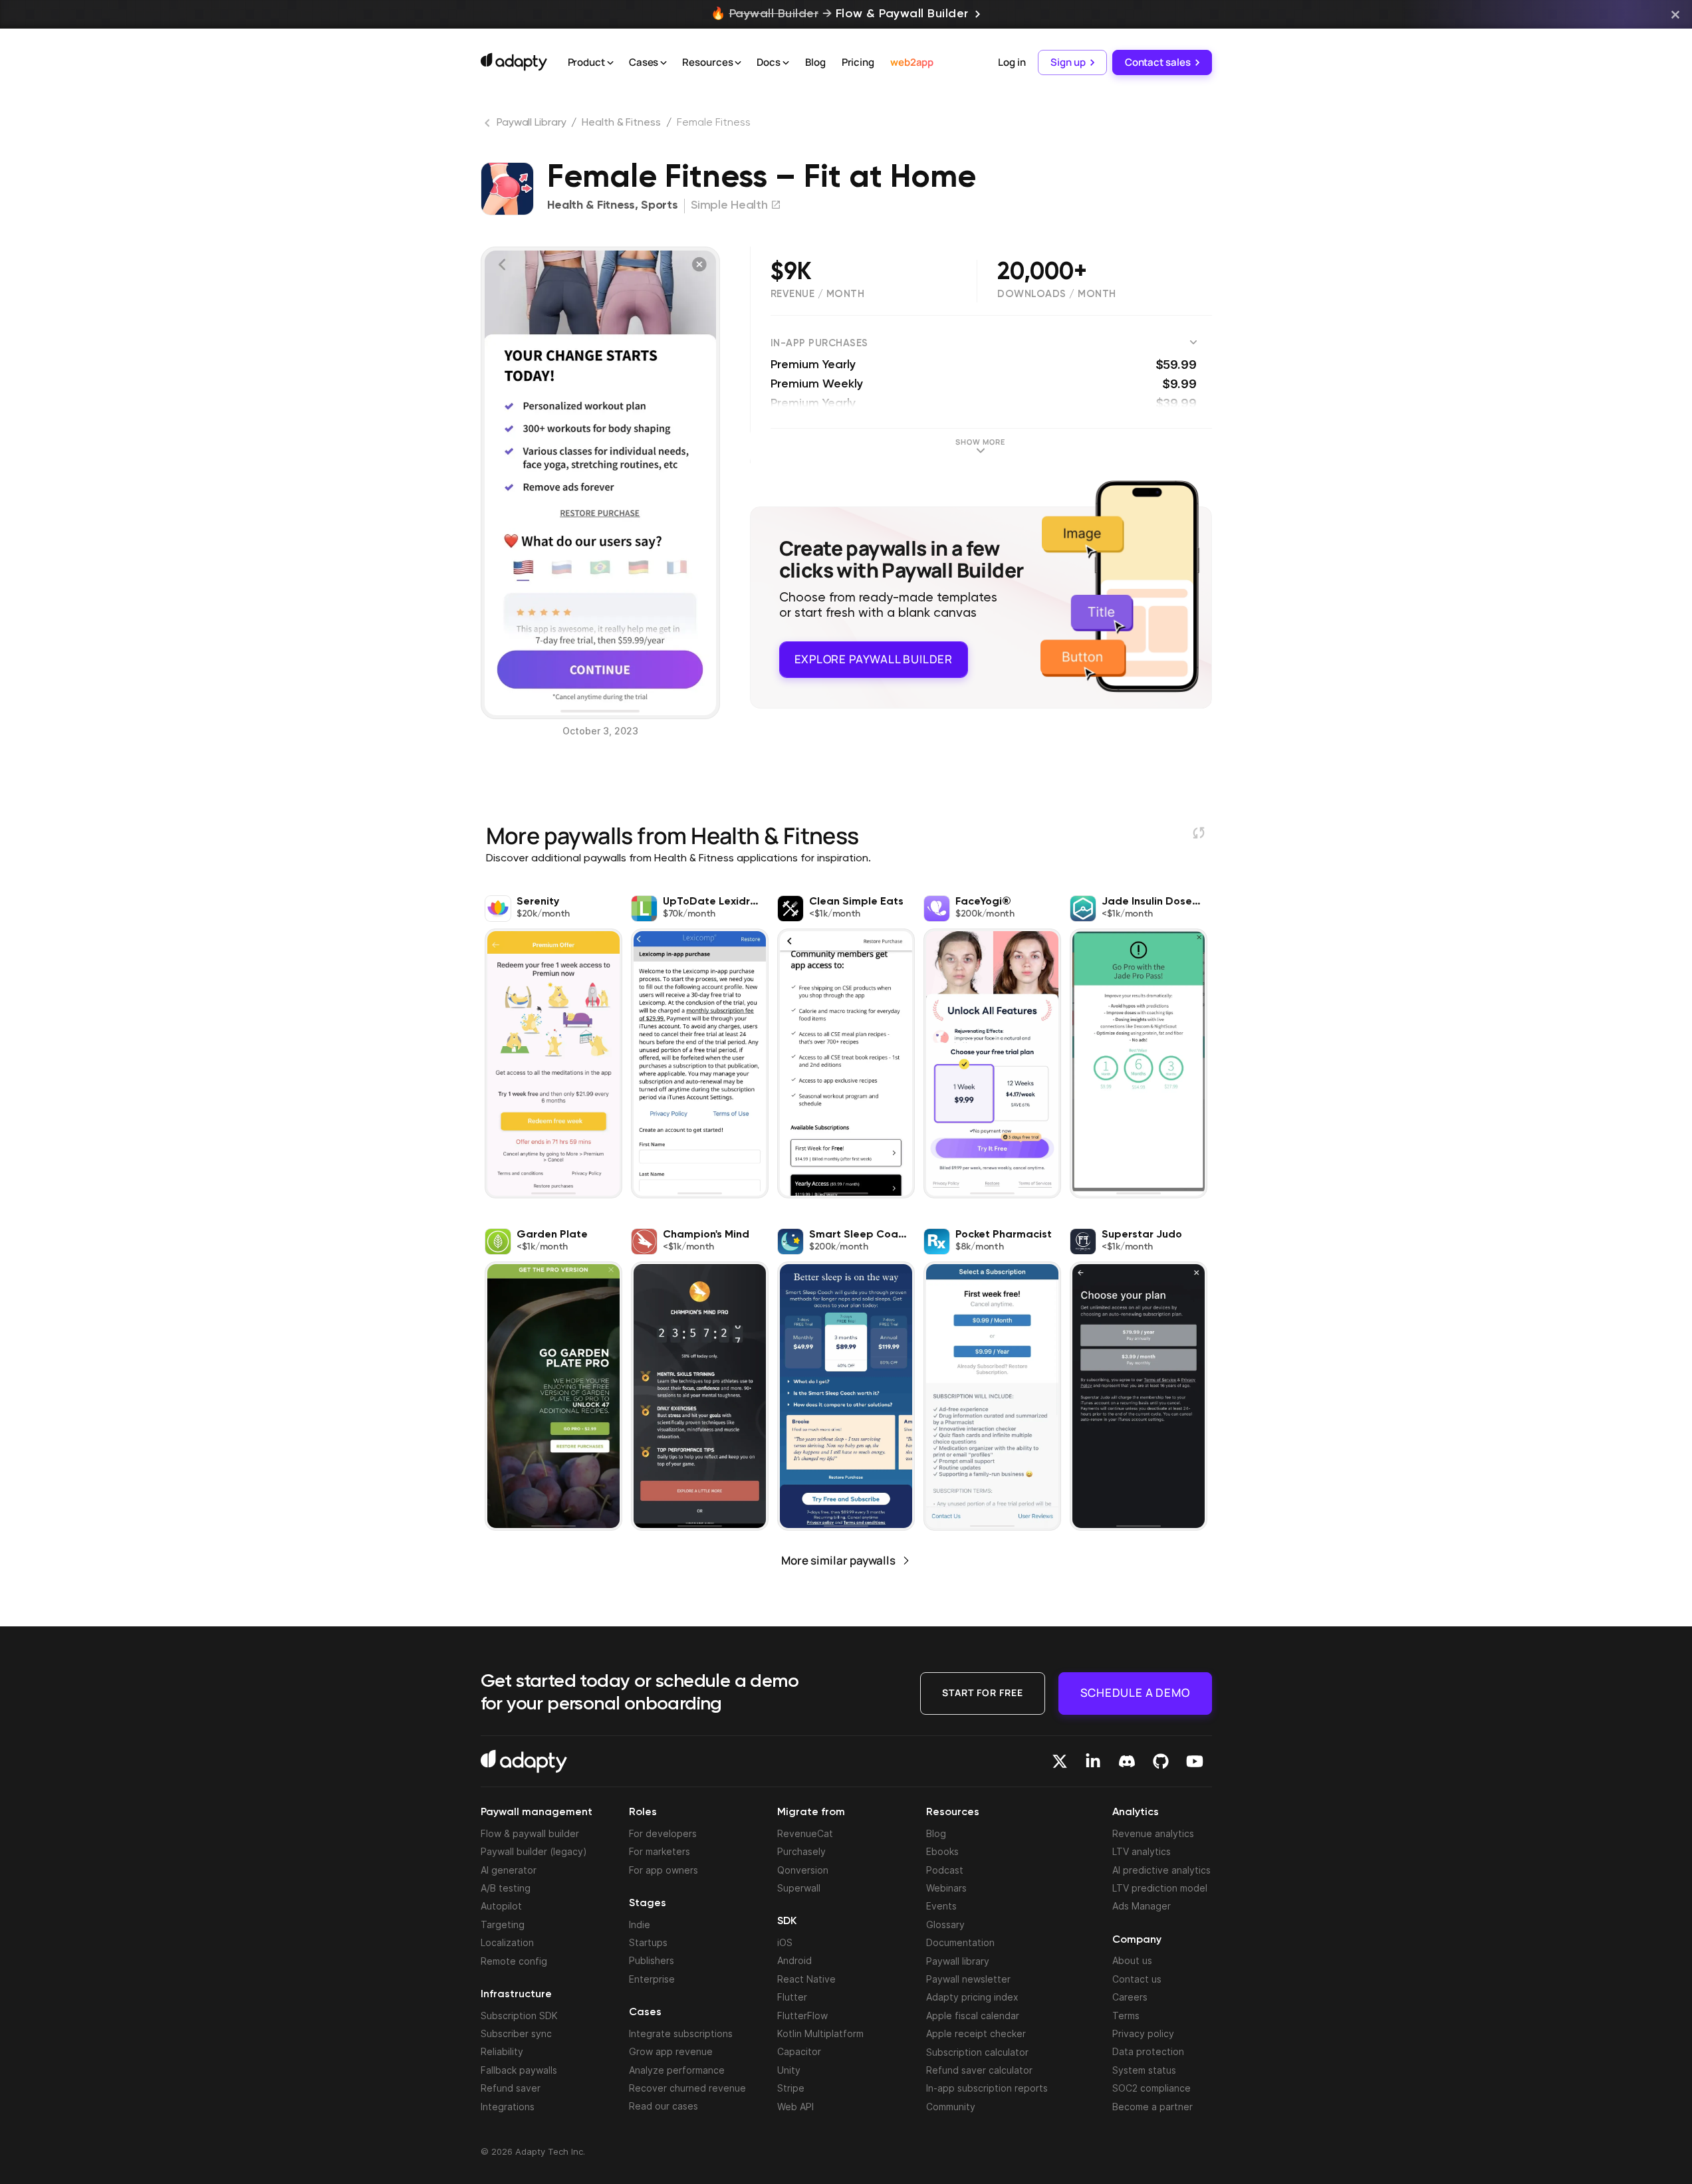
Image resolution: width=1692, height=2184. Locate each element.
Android (794, 1960)
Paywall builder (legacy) (534, 1851)
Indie (640, 1924)
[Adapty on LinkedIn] (1093, 1761)
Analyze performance (677, 2070)
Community (951, 2107)
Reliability (502, 2051)
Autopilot (501, 1906)
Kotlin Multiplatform (820, 2033)
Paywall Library (532, 123)
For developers (663, 1833)
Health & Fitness (621, 123)
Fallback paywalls (519, 2070)
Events (941, 1906)
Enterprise (652, 1979)
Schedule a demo (1135, 1693)
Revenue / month (818, 294)
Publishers (652, 1960)
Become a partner (1152, 2107)
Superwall (799, 1888)
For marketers (660, 1851)
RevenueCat (805, 1833)
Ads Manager (1142, 1906)
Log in (1012, 62)
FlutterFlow (802, 2016)
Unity (789, 2070)
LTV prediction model (1160, 1888)
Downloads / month (1057, 294)
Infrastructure (516, 1995)
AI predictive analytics (1161, 1870)
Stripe (791, 2088)
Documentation (960, 1942)
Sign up (1068, 62)
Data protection (1148, 2051)
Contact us (1137, 1979)
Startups (648, 1942)
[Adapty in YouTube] (1195, 1761)
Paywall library (958, 1961)
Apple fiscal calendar (973, 2016)
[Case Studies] (664, 63)
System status (1144, 2070)
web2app (912, 62)
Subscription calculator (977, 2052)
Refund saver (511, 2088)
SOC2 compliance (1151, 2088)
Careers (1130, 1997)
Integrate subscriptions (681, 2033)
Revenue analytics (1153, 1833)
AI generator (509, 1870)
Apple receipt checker (976, 2033)
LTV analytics (1142, 1851)
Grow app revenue (671, 2051)
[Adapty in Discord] (1127, 1761)
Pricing (858, 62)
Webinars (946, 1888)
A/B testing (506, 1888)
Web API (795, 2107)
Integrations (508, 2107)
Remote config (514, 1961)
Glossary (945, 1924)
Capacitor (799, 2051)
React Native (806, 1979)
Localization (507, 1942)
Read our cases (664, 2106)
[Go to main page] (514, 62)
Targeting (503, 1924)
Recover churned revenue (687, 2088)
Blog (815, 62)
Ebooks (942, 1851)
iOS (785, 1942)
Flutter (792, 1997)
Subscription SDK (519, 2016)
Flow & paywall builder (530, 1833)
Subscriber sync (516, 2033)
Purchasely (801, 1851)
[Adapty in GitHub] (1161, 1761)
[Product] (610, 63)
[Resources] (738, 63)
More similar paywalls (838, 1560)
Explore (874, 659)
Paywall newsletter (968, 1979)
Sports (659, 205)
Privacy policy (1143, 2033)
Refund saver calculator (979, 2070)
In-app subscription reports (987, 2088)
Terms (1126, 2016)
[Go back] (489, 126)
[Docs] (786, 63)
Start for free (983, 1693)
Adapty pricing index (972, 1997)
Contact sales (1158, 62)
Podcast (945, 1870)
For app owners (664, 1870)
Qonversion (803, 1870)
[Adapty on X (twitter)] (1060, 1761)
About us (1132, 1960)
